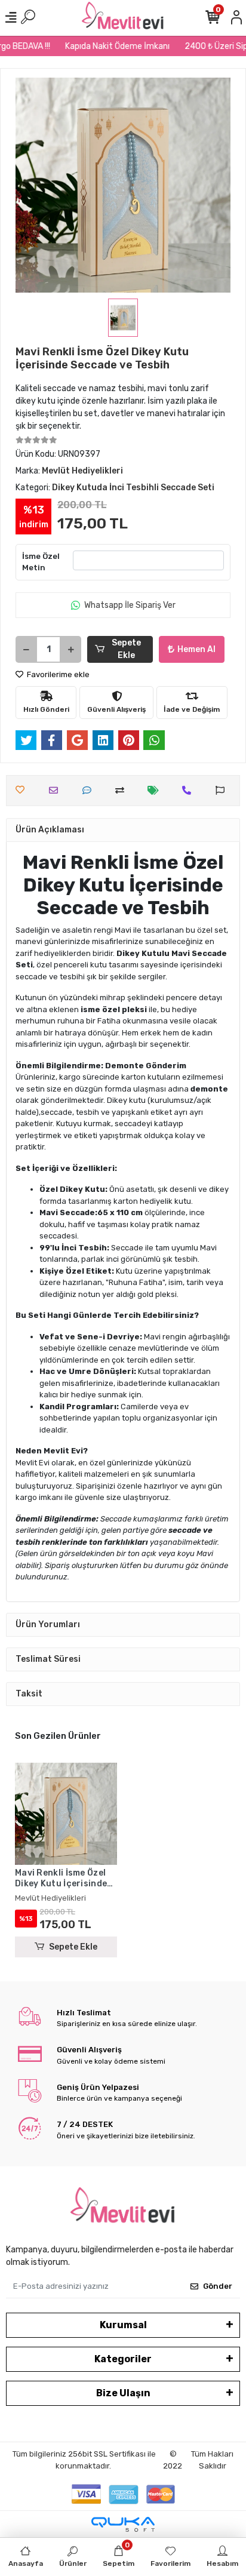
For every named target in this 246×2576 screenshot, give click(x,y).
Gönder (218, 2286)
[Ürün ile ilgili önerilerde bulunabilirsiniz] (223, 790)
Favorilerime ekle (57, 674)
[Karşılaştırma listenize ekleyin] (123, 790)
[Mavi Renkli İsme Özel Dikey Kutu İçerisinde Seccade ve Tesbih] (66, 1814)
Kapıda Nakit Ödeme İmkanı (110, 46)
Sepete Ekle (126, 649)
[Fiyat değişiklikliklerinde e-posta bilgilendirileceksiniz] (156, 790)
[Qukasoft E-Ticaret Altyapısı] (123, 2524)
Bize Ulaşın (123, 2393)
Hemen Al (196, 649)
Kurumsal (123, 2325)
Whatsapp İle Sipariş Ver (130, 605)
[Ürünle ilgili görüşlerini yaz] (90, 790)
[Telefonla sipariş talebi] (190, 790)
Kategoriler (123, 2359)
